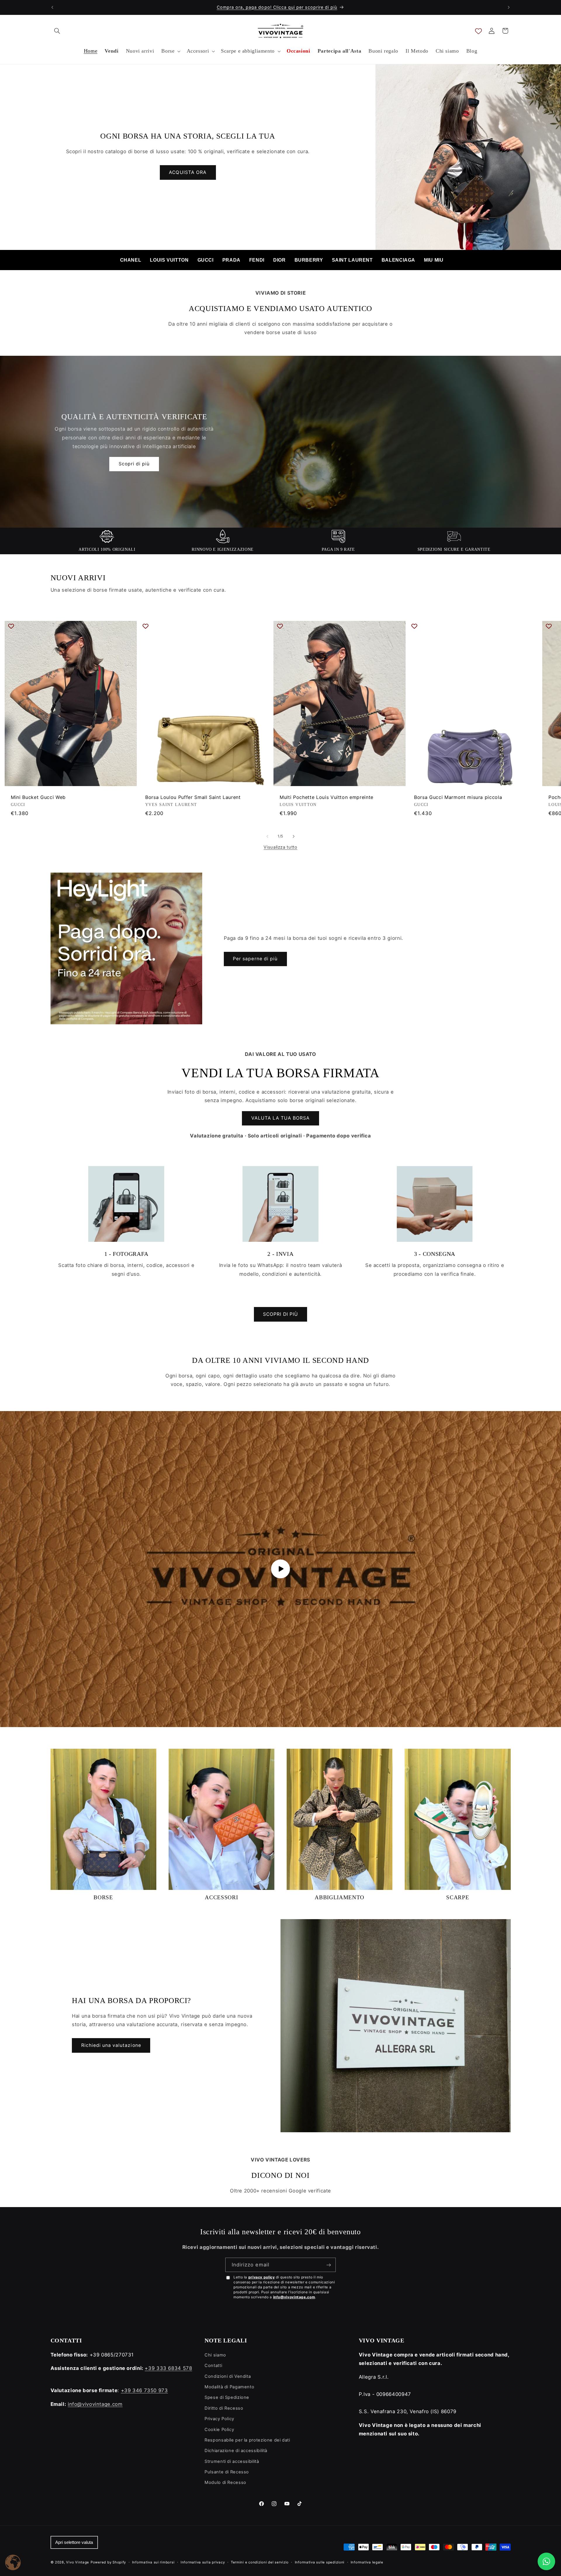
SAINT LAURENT (352, 260)
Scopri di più (134, 464)
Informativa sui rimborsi (153, 2562)
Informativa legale (367, 2562)
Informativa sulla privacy (203, 2562)
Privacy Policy (219, 2419)
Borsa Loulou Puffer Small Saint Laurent (193, 797)
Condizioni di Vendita (228, 2376)
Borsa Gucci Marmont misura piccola (458, 797)
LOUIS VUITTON (169, 260)
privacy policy (262, 2277)
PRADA (231, 260)
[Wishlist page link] (478, 31)
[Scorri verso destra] (294, 836)
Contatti (213, 2366)
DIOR (279, 260)
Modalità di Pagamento (229, 2387)
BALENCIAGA (398, 260)
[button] (57, 31)
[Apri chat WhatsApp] (546, 2561)
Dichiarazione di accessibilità (236, 2451)
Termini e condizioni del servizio (260, 2562)
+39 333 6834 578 (168, 2368)
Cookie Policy (219, 2430)
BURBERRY (309, 260)
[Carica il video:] (280, 1569)
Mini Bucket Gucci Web (38, 797)
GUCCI (206, 260)
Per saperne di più (255, 959)
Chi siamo (215, 2355)
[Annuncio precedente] (52, 7)
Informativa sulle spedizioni (320, 2562)
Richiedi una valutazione (111, 2045)
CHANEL (131, 260)
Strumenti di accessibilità (232, 2461)
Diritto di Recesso (224, 2408)
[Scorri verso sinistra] (267, 836)
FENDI (257, 260)
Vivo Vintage (78, 2562)
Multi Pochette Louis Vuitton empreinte (327, 797)
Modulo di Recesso (225, 2482)
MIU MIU (434, 260)
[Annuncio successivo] (509, 7)
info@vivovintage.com (294, 2297)
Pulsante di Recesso (227, 2472)
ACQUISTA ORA (188, 172)
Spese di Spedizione (227, 2397)
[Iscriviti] (329, 2265)
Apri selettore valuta (74, 2542)
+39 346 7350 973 (144, 2390)
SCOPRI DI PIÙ (280, 1314)
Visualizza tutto (280, 847)
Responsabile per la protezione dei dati (247, 2440)
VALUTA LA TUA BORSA (281, 1118)
